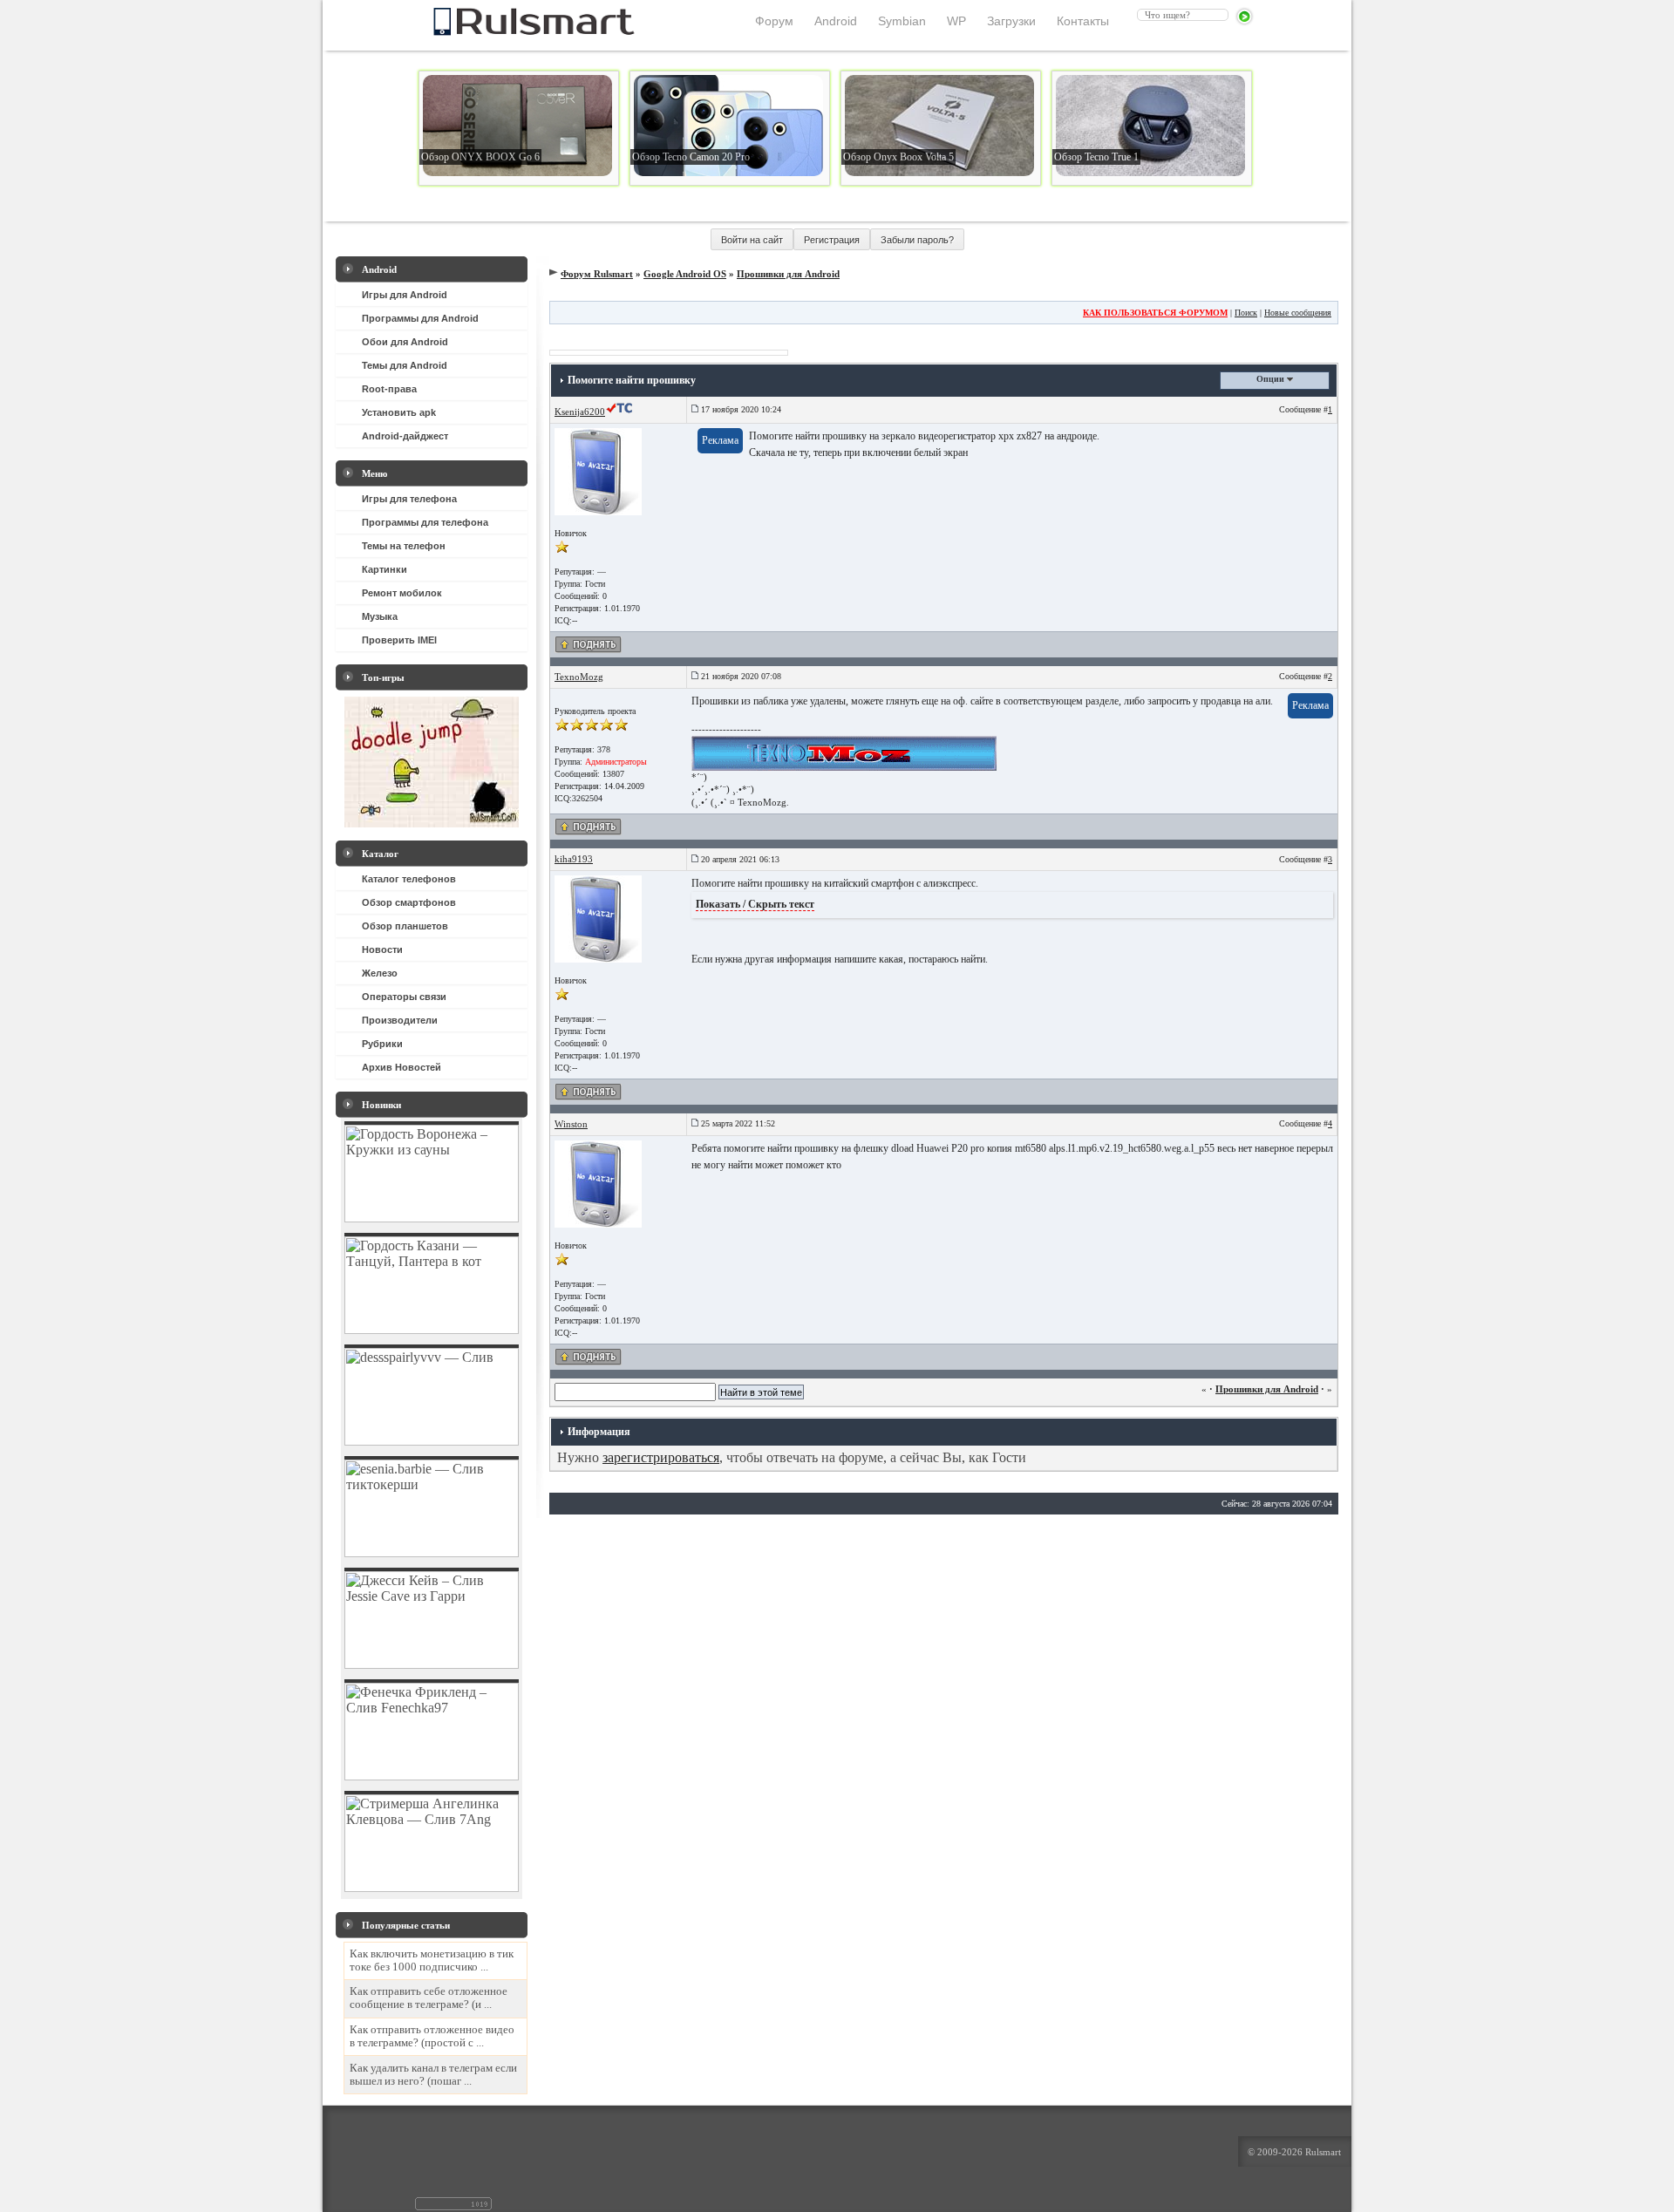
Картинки (384, 569)
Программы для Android (420, 318)
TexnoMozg (579, 677)
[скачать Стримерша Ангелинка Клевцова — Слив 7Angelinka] (432, 1887)
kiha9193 (574, 859)
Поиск (1246, 313)
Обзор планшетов (405, 926)
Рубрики (382, 1044)
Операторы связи (404, 997)
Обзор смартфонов (409, 902)
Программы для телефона (425, 522)
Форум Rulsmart (597, 274)
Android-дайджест (405, 436)
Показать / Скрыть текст (755, 904)
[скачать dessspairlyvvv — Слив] (432, 1441)
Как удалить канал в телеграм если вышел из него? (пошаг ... (433, 2075)
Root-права (389, 389)
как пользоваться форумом (1155, 313)
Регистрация (832, 240)
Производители (400, 1020)
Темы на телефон (404, 546)
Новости (382, 949)
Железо (380, 973)
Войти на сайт (752, 240)
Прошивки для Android (788, 274)
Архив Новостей (401, 1067)
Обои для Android (405, 342)
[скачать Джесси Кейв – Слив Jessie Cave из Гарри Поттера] (432, 1664)
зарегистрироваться (661, 1457)
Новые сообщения (1298, 313)
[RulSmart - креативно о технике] (505, 31)
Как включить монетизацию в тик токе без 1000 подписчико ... (432, 1960)
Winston (571, 1124)
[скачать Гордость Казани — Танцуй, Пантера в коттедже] (432, 1329)
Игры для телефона (409, 499)
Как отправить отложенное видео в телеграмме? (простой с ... (432, 2036)
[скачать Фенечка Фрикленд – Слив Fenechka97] (432, 1776)
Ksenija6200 (580, 412)
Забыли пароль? (917, 240)
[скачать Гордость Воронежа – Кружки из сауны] (432, 1218)
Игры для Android (405, 295)
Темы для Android (405, 365)
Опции (1272, 379)
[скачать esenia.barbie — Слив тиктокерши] (432, 1552)
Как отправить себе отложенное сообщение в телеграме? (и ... (429, 1998)
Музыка (380, 616)
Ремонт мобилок (402, 593)
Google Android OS (685, 274)
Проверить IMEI (399, 640)
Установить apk (399, 412)
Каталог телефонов (409, 879)
